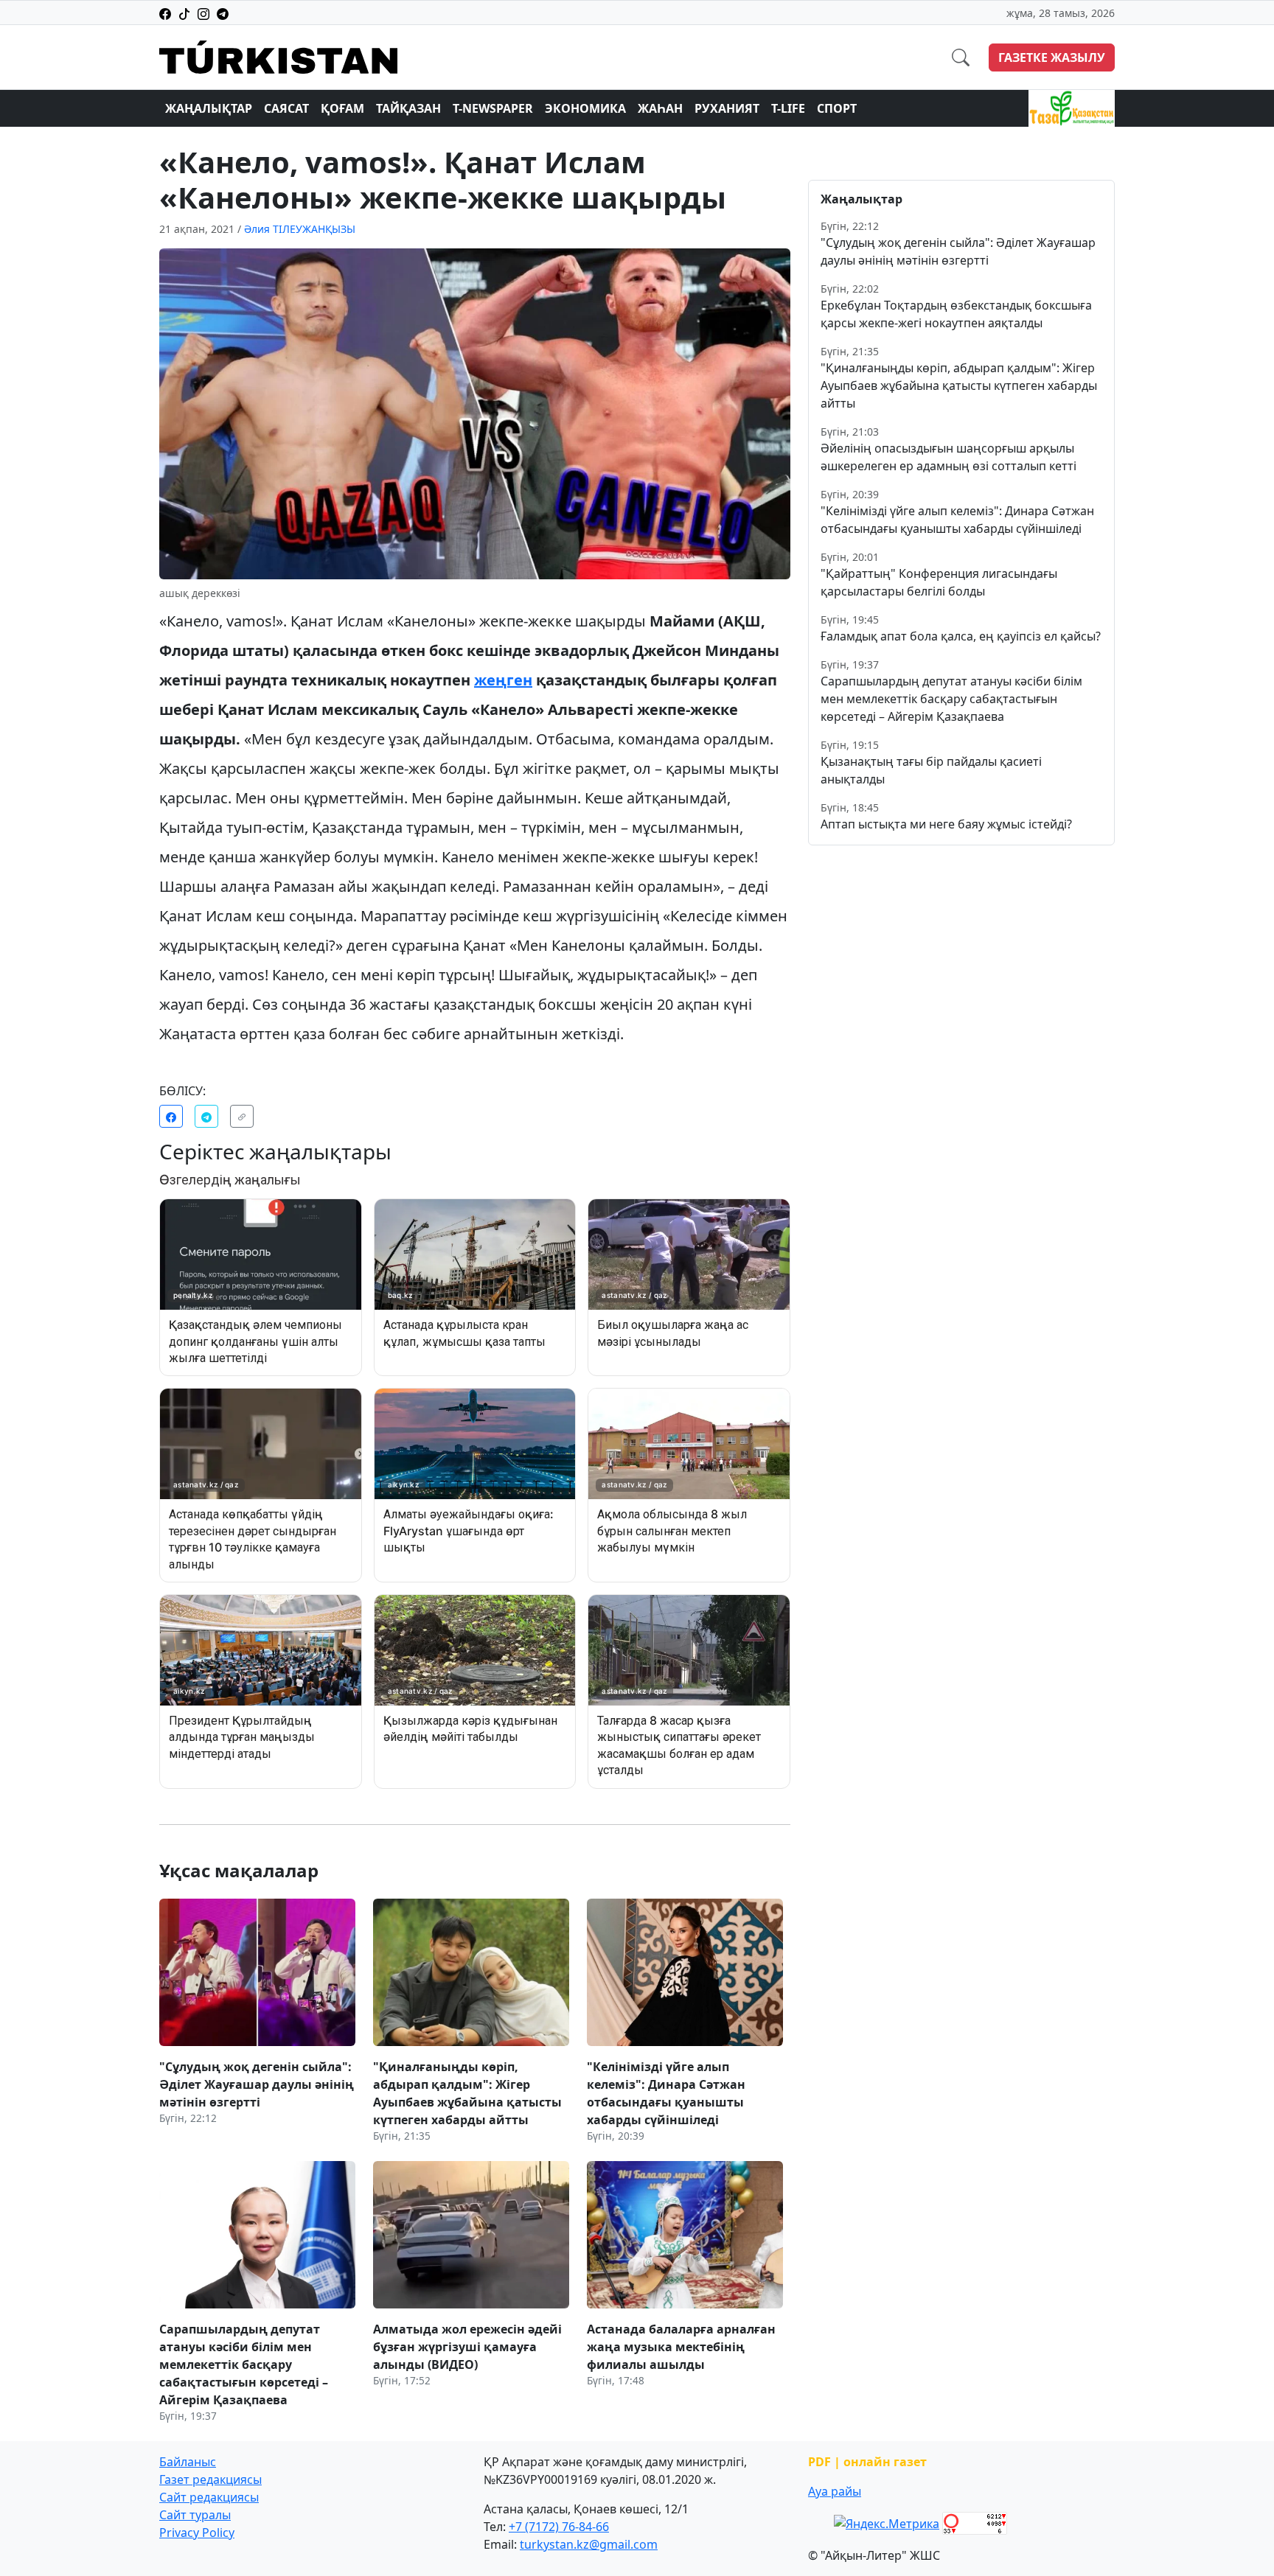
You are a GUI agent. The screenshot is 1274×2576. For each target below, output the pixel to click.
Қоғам (342, 108)
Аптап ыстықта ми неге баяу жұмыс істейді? (946, 824)
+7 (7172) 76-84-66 (559, 2527)
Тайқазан (408, 108)
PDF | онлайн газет (867, 2462)
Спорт (837, 108)
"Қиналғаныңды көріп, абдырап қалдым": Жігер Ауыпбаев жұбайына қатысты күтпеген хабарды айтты (959, 385)
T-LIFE (788, 108)
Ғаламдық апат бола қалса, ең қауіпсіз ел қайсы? (961, 636)
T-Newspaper (493, 108)
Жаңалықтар (209, 108)
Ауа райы (835, 2491)
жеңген (503, 680)
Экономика (585, 108)
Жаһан (660, 108)
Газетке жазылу (1052, 57)
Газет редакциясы (210, 2479)
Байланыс (188, 2462)
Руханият (727, 108)
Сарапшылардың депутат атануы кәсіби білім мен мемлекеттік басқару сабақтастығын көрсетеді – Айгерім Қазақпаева (951, 699)
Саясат (286, 108)
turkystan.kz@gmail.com (589, 2544)
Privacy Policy (197, 2533)
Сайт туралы (195, 2515)
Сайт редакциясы (209, 2497)
